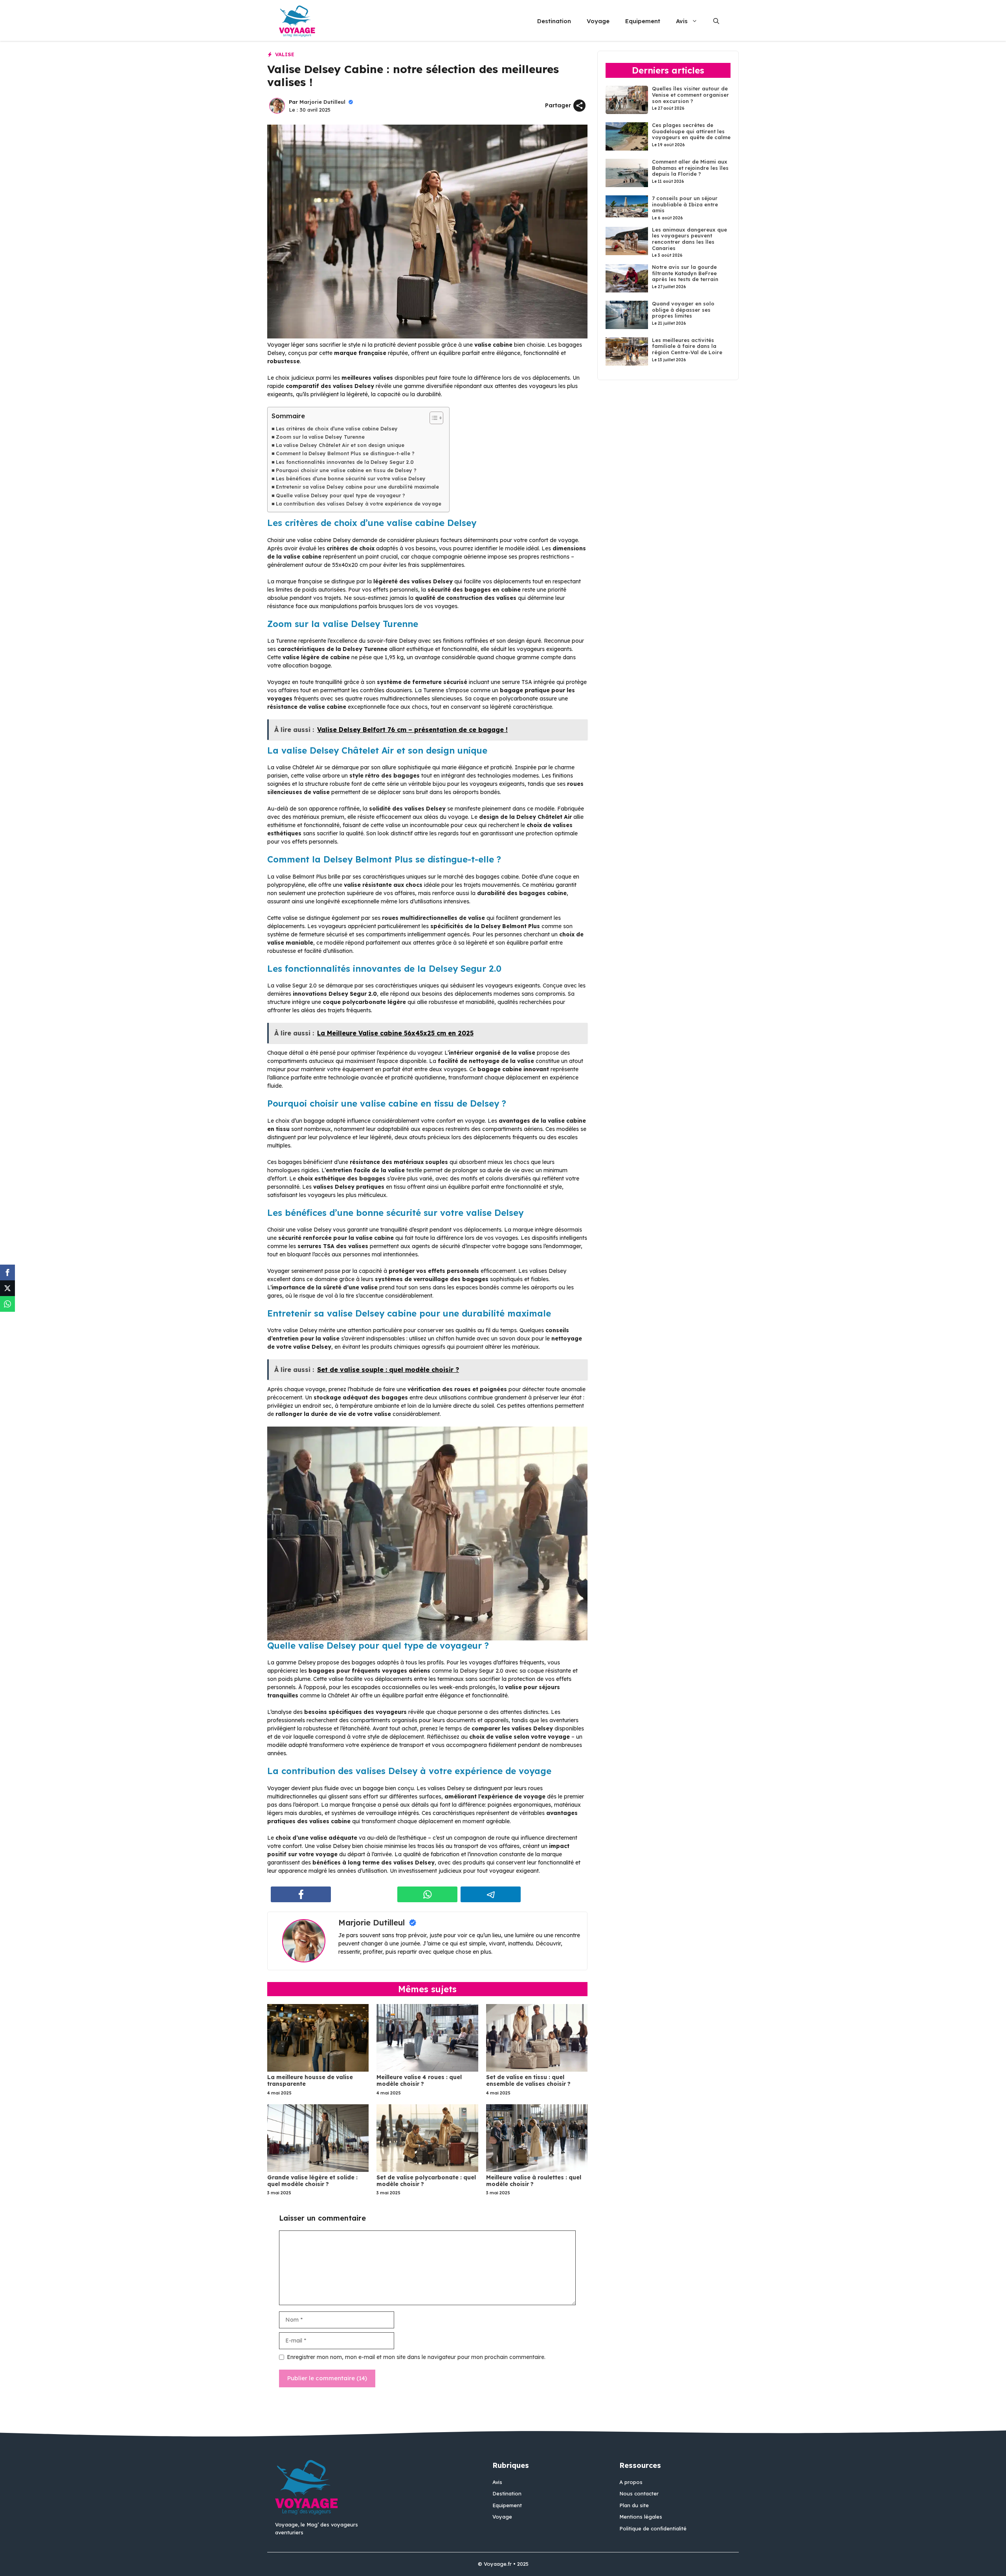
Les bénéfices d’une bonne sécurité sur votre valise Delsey (351, 478)
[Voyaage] (297, 21)
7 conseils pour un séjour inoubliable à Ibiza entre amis (685, 204)
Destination (554, 21)
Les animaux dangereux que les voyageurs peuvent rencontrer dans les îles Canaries (689, 239)
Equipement (643, 21)
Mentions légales (641, 2517)
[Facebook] (7, 1272)
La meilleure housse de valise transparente (310, 2080)
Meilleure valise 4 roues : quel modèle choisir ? (419, 2080)
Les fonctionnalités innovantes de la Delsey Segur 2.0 (345, 462)
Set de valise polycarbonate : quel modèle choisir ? (426, 2181)
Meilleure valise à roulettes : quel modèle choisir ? (534, 2181)
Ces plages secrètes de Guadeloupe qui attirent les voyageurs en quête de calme (691, 131)
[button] (716, 21)
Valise (285, 54)
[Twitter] (7, 1288)
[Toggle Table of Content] (432, 418)
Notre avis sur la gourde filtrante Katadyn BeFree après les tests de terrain (685, 273)
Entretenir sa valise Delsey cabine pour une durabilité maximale (357, 487)
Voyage (598, 21)
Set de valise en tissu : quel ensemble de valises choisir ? (528, 2080)
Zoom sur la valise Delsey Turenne (320, 437)
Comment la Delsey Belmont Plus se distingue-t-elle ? (345, 453)
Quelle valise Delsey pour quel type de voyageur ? (341, 495)
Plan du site (634, 2505)
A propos (631, 2482)
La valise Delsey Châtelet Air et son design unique (340, 445)
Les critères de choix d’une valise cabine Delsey (337, 428)
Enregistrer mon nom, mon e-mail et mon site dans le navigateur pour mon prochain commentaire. (416, 2357)
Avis (682, 21)
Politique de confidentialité (653, 2528)
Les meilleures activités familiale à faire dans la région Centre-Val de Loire (687, 346)
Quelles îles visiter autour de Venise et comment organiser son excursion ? (690, 95)
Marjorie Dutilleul (322, 102)
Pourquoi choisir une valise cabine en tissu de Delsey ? (346, 470)
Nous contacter (639, 2493)
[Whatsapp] (7, 1304)
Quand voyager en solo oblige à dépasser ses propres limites (683, 310)
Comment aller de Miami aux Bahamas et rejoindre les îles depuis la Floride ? (690, 168)
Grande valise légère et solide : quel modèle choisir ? (312, 2181)
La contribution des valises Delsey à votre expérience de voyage (359, 504)
